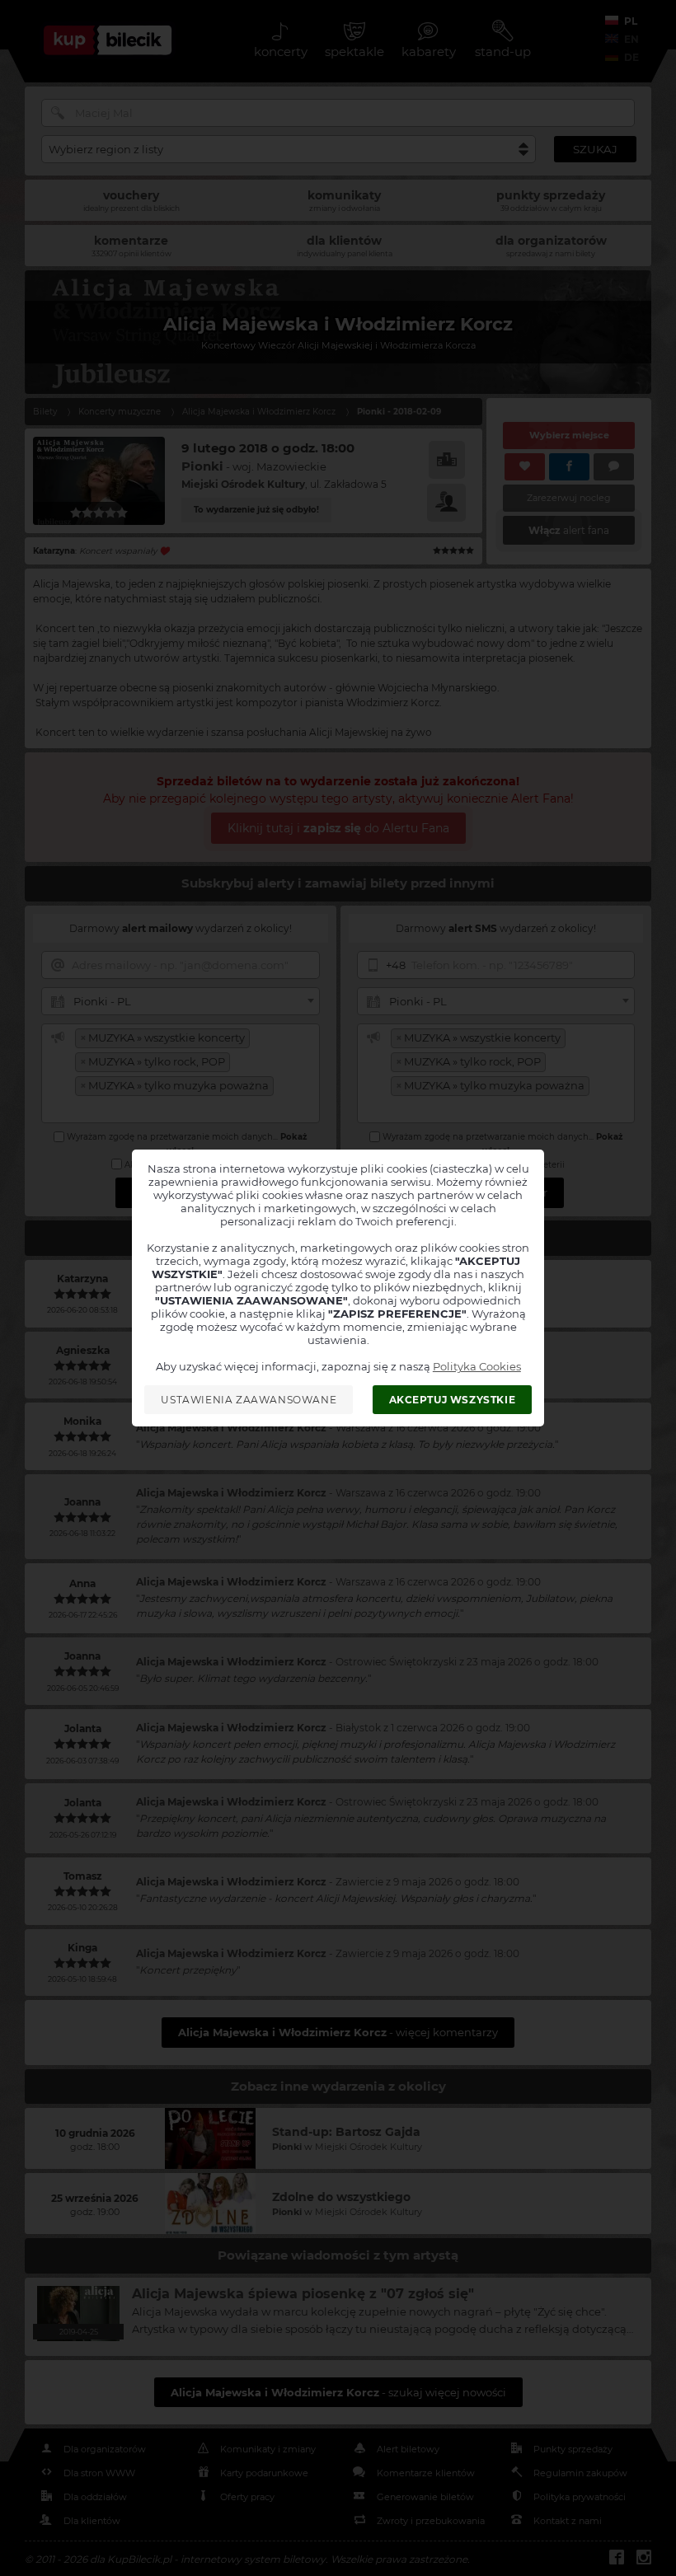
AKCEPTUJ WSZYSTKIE (453, 1400)
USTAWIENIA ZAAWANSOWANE (249, 1400)
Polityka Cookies (477, 1366)
